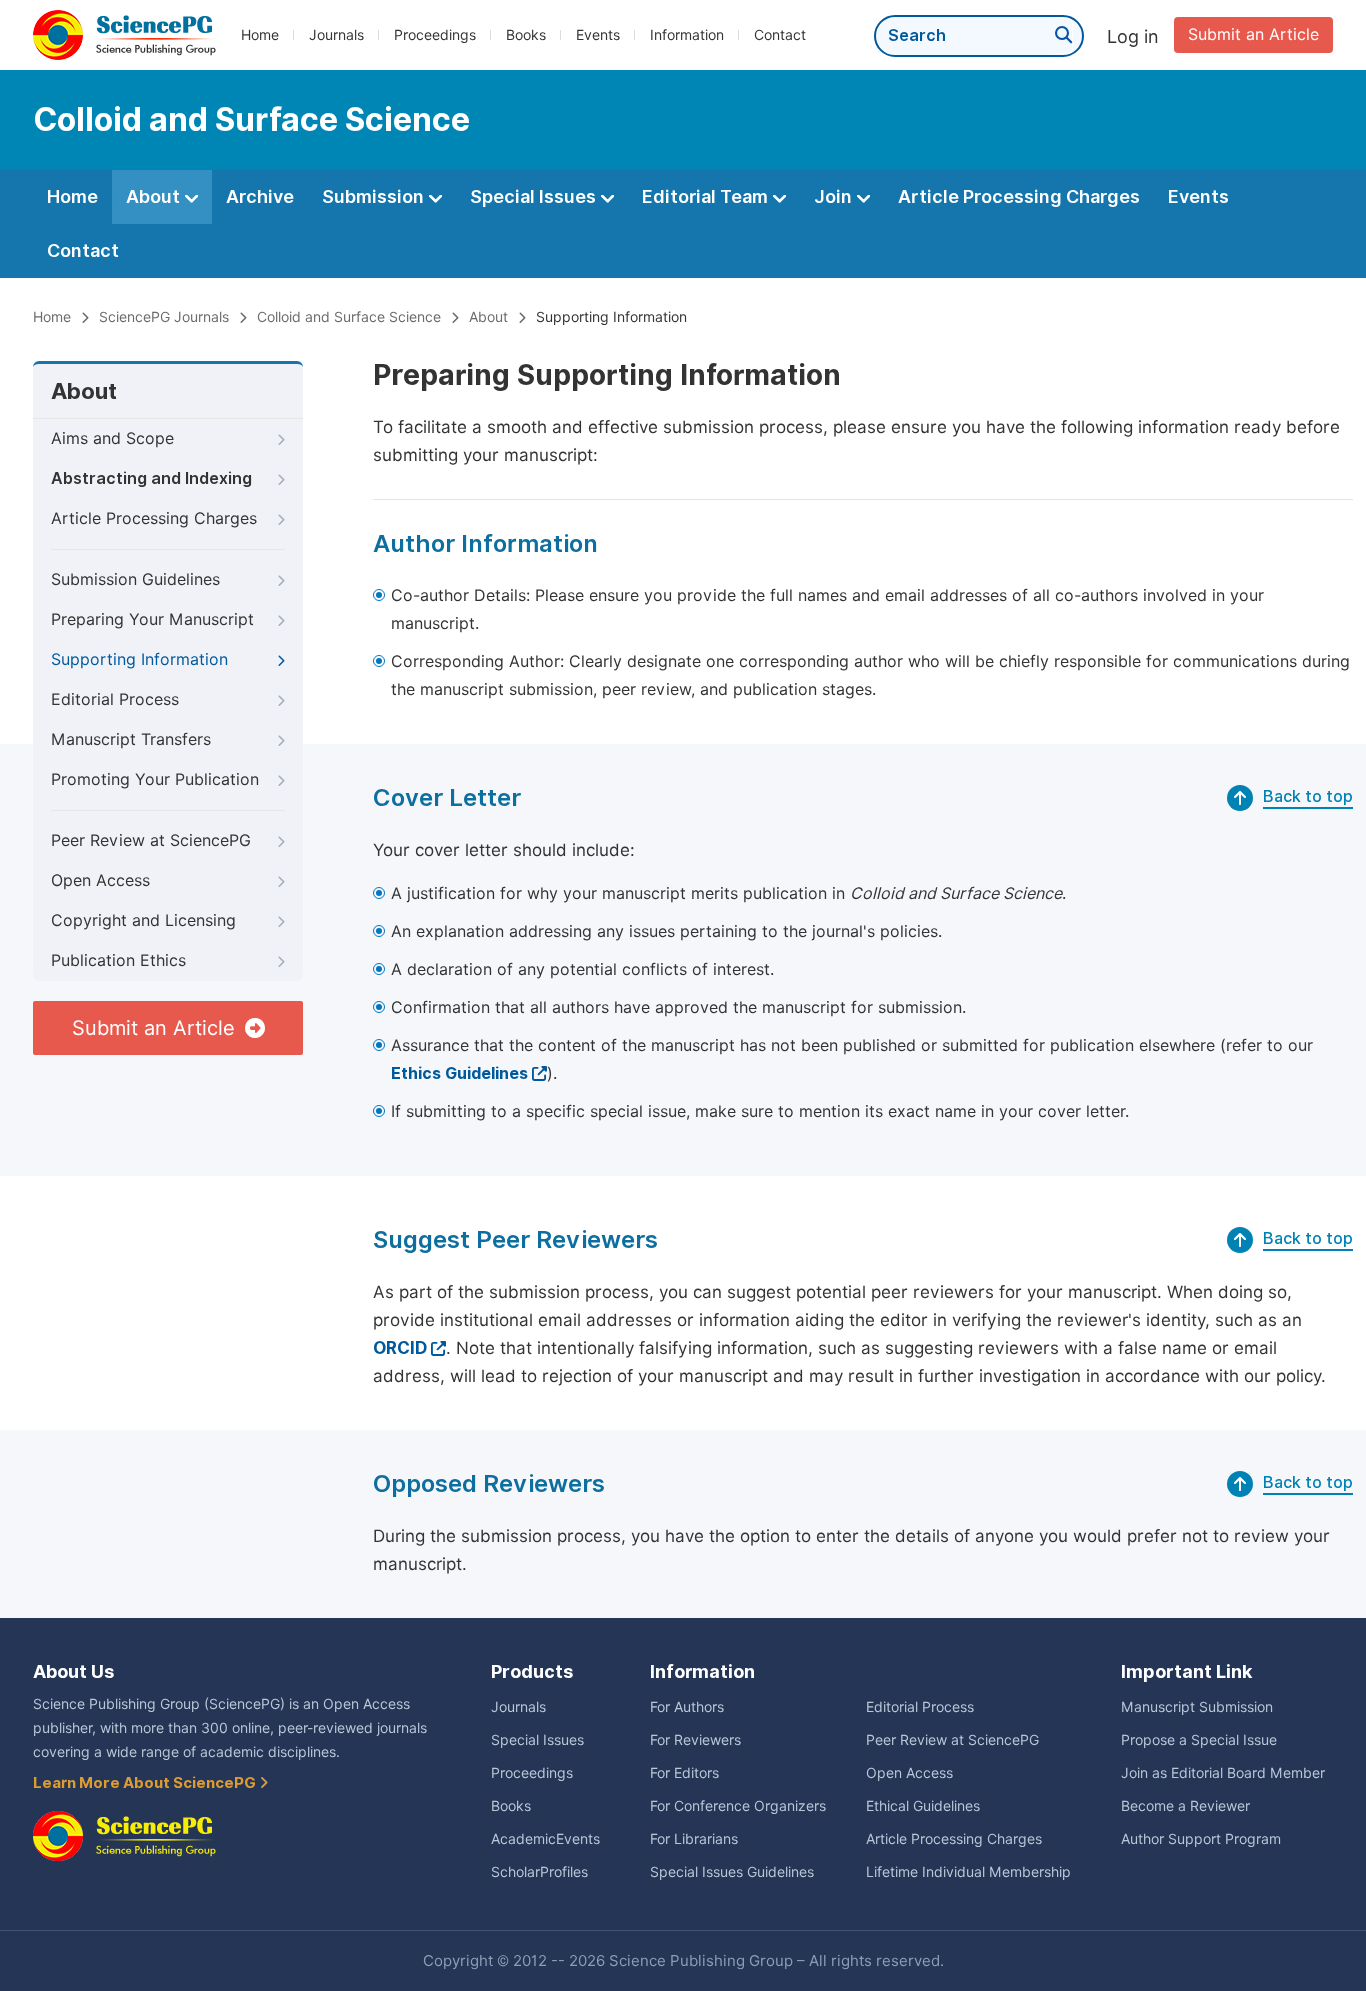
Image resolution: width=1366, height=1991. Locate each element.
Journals (336, 35)
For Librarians (694, 1839)
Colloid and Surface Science (349, 317)
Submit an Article (1253, 34)
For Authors (687, 1707)
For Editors (684, 1773)
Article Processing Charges (1019, 196)
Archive (260, 196)
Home (260, 35)
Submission (375, 196)
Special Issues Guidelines (732, 1872)
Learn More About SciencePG (146, 1783)
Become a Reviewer (1185, 1806)
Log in (1133, 36)
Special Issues (535, 196)
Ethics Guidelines (459, 1073)
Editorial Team (707, 196)
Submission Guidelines (135, 579)
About (155, 196)
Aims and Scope (112, 438)
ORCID (400, 1348)
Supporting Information (139, 659)
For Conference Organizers (738, 1806)
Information (687, 35)
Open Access (100, 880)
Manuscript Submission (1197, 1707)
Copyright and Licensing (143, 920)
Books (526, 35)
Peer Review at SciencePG (151, 840)
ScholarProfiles (539, 1872)
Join (835, 196)
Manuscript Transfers (131, 739)
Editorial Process (115, 699)
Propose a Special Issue (1199, 1740)
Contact (780, 35)
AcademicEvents (545, 1839)
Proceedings (435, 35)
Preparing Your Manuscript (152, 619)
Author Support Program (1201, 1839)
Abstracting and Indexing (151, 478)
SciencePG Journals (164, 317)
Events (598, 35)
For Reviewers (695, 1740)
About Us (73, 1671)
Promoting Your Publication (155, 779)
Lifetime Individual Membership (968, 1872)
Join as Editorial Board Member (1223, 1773)
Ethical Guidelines (923, 1806)
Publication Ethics (118, 960)
